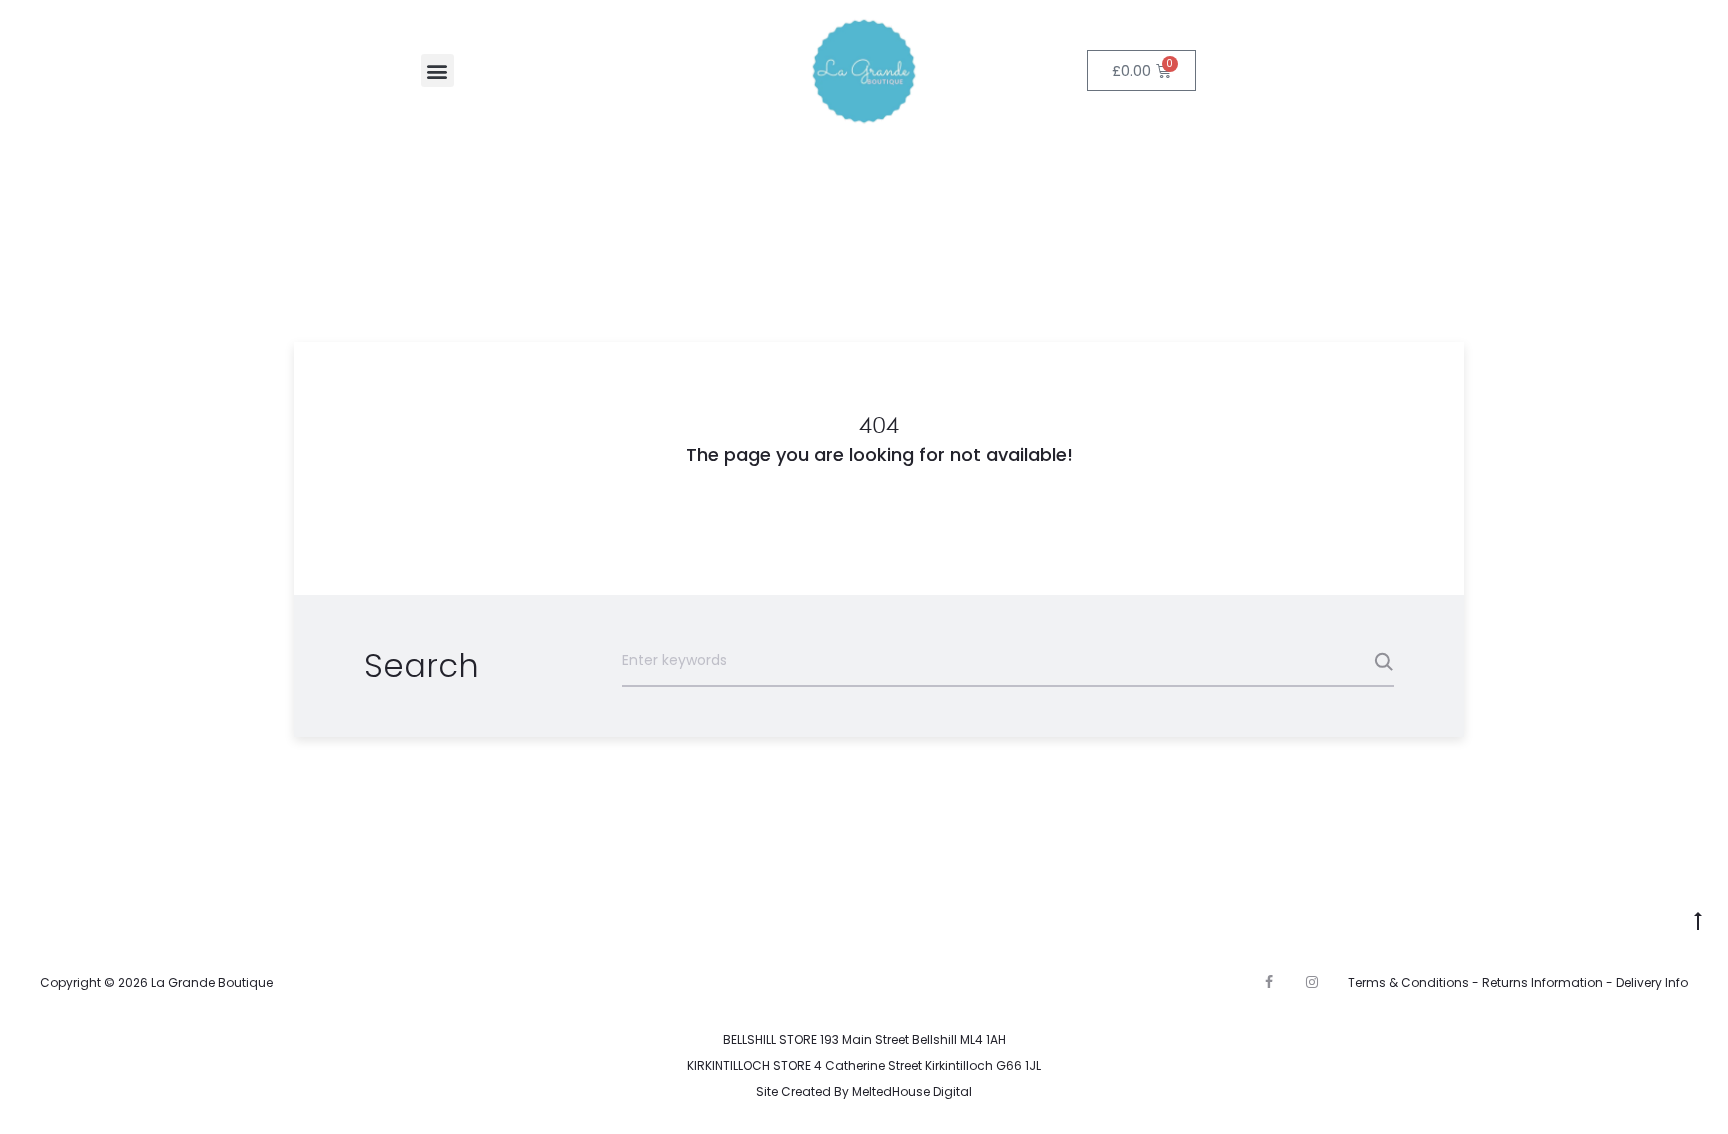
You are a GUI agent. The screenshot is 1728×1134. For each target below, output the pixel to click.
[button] (437, 70)
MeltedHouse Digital (912, 1091)
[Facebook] (1269, 982)
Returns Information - (1549, 982)
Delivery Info (1652, 982)
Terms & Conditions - (1415, 982)
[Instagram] (1312, 982)
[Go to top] (1698, 919)
